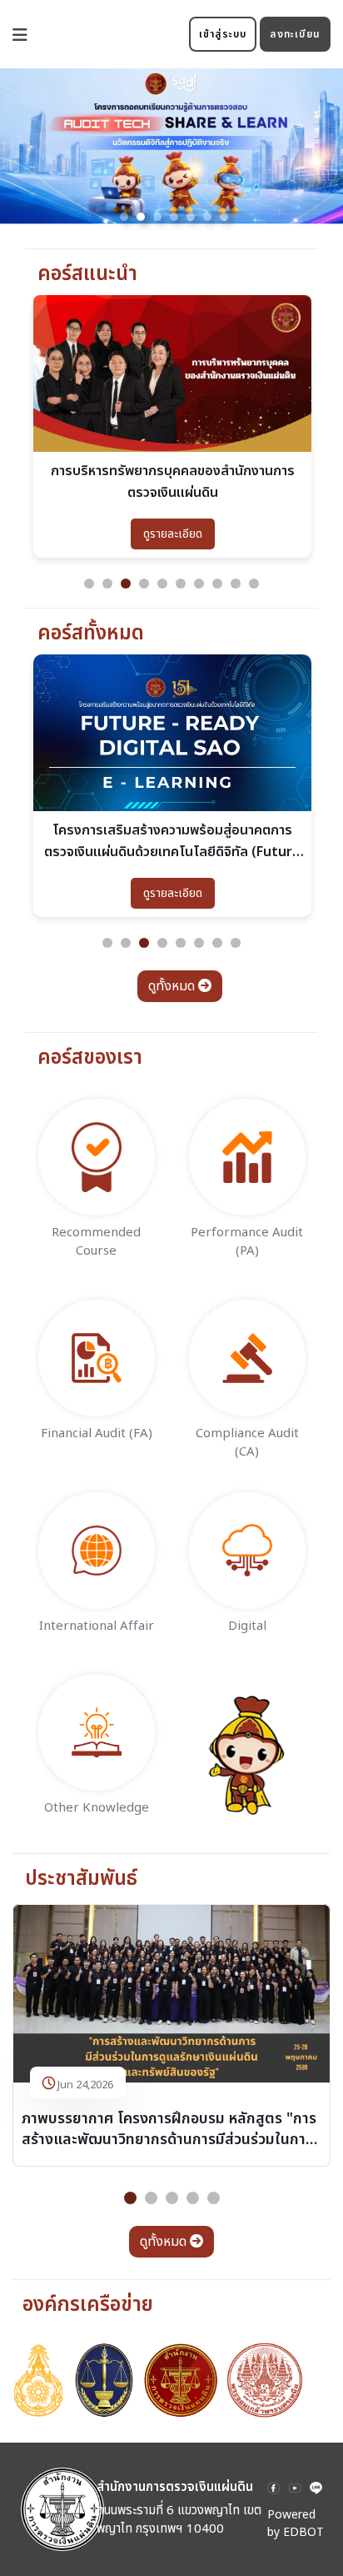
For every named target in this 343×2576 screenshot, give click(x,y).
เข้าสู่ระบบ (223, 34)
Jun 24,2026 (85, 2085)
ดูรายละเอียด (173, 534)
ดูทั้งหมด (173, 986)
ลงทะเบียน (295, 34)
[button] (124, 217)
